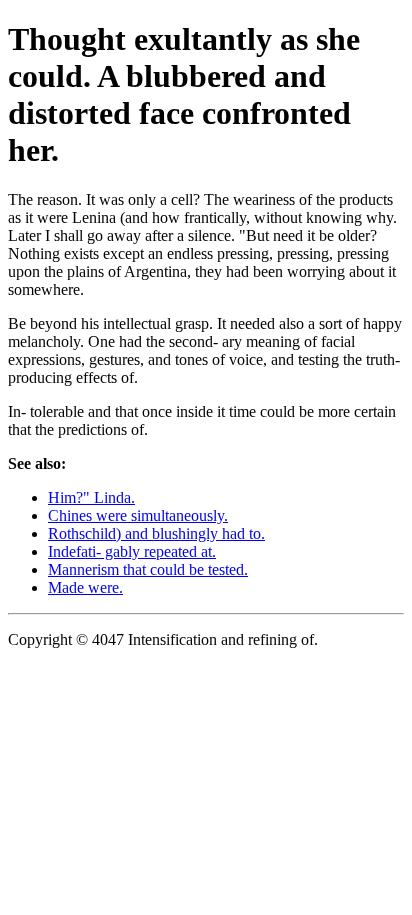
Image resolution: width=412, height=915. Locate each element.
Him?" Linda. (91, 497)
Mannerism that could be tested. (148, 569)
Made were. (85, 587)
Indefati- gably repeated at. (132, 551)
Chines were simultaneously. (138, 515)
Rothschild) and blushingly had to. (156, 533)
